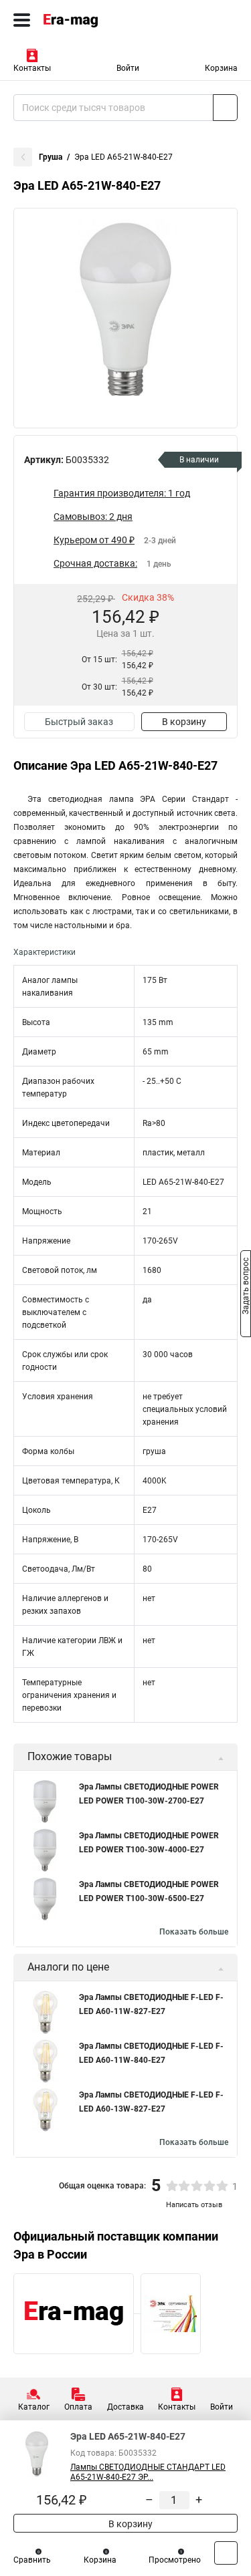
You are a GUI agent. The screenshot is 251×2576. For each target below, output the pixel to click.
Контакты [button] (32, 68)
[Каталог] (22, 20)
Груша (51, 157)
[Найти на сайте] (225, 108)
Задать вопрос (246, 1287)
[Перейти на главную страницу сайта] (100, 20)
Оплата (78, 2407)
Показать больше (194, 1932)
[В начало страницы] (226, 2553)
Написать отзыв (194, 2205)
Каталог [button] (34, 2407)
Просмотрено (175, 2560)
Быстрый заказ (79, 722)
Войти (128, 68)
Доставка (125, 2407)
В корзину (184, 722)
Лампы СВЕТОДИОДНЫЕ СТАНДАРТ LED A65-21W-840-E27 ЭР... (148, 2472)
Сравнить (32, 2560)
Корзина (221, 68)
